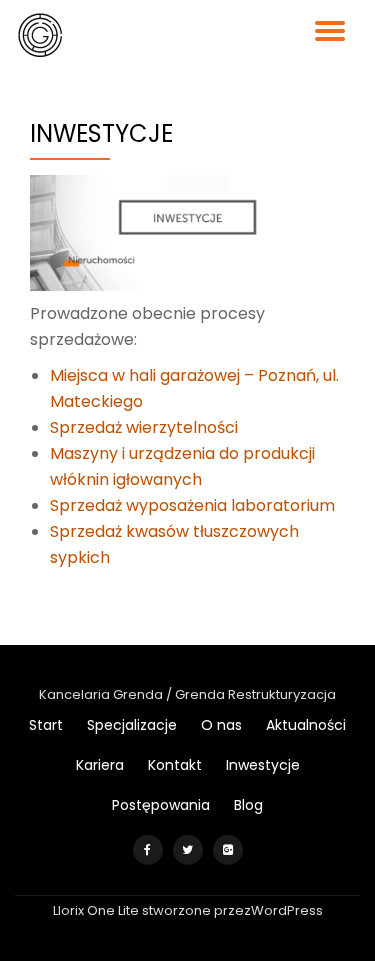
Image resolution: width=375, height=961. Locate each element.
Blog (248, 805)
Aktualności (306, 725)
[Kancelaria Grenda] (43, 35)
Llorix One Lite (97, 910)
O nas (221, 725)
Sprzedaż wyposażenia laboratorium (192, 505)
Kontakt (175, 765)
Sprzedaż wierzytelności (144, 427)
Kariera (100, 765)
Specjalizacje (132, 725)
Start (46, 725)
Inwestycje (263, 765)
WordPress (287, 910)
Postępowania (161, 805)
